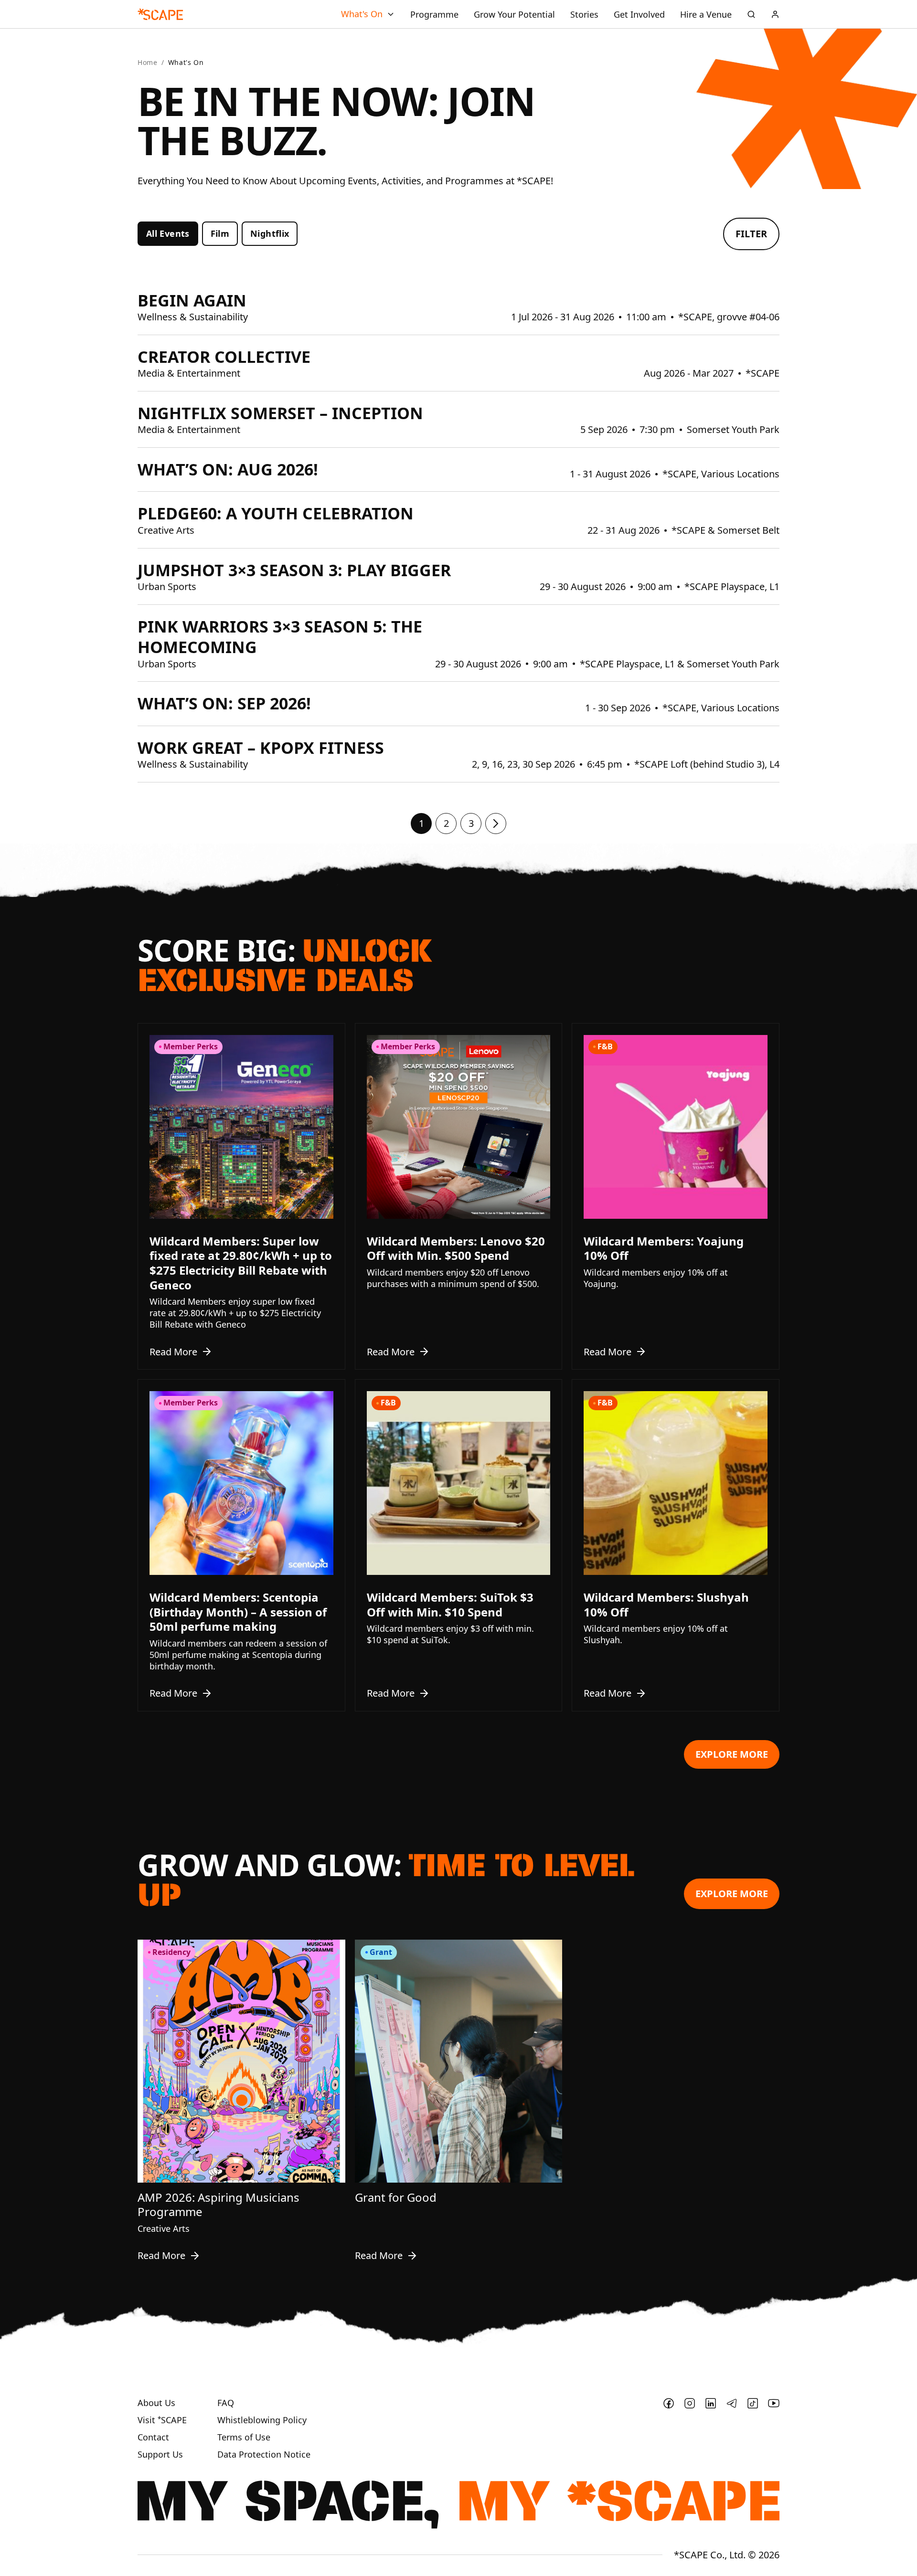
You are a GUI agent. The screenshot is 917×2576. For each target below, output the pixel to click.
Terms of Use (244, 2437)
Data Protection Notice (264, 2455)
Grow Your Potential (514, 14)
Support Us (160, 2455)
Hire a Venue (706, 14)
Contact (153, 2437)
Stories (584, 14)
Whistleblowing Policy (262, 2420)
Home (148, 63)
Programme (434, 14)
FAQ (226, 2403)
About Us (156, 2403)
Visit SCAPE (162, 2420)
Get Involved (639, 14)
